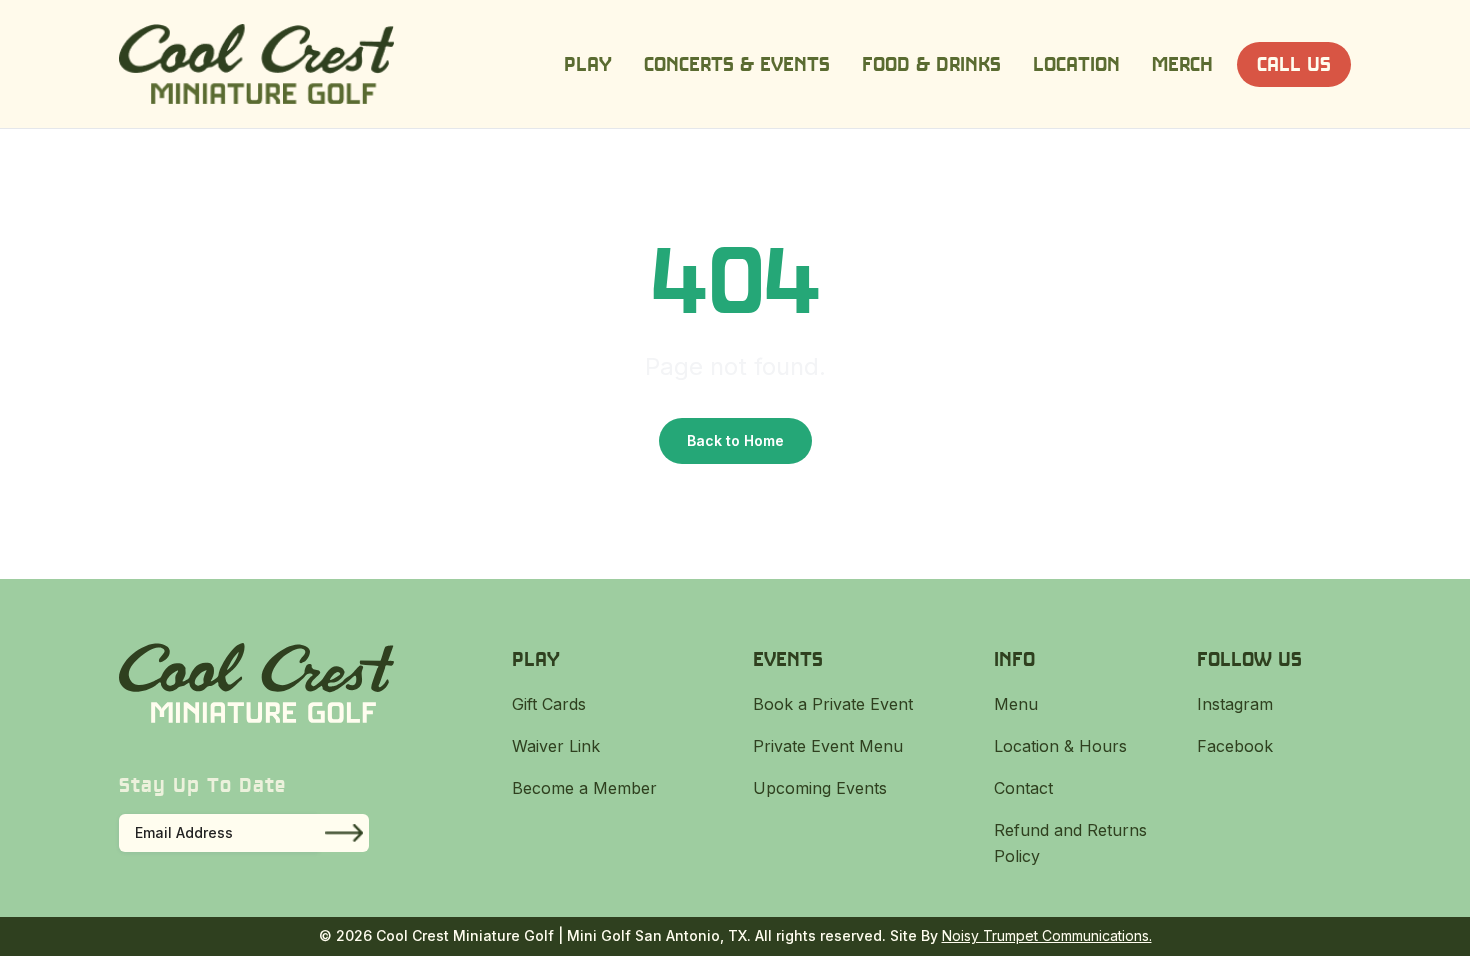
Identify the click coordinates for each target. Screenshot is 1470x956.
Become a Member (584, 788)
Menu (1016, 704)
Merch (1182, 63)
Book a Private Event (833, 704)
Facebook (1235, 746)
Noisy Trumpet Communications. (1047, 935)
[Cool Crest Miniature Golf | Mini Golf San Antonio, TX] (256, 64)
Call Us (1294, 63)
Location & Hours (1060, 746)
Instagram (1235, 704)
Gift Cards (549, 704)
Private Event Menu (828, 746)
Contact (1023, 788)
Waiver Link (556, 746)
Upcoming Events (820, 788)
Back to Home (735, 440)
